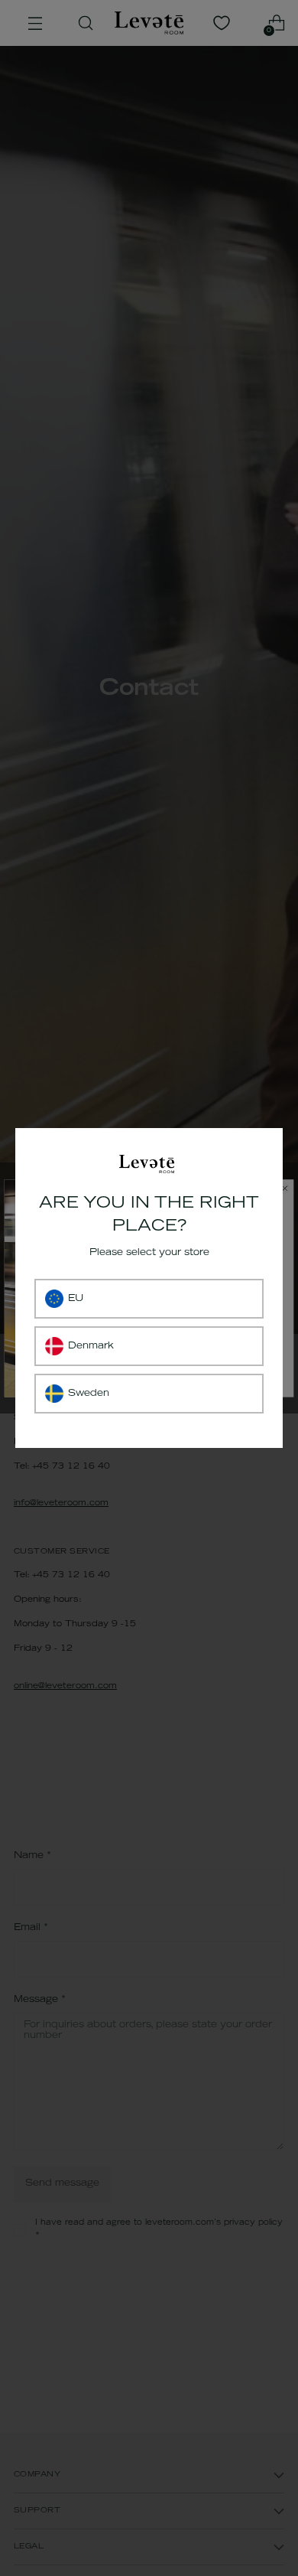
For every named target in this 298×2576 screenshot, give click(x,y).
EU (76, 1299)
